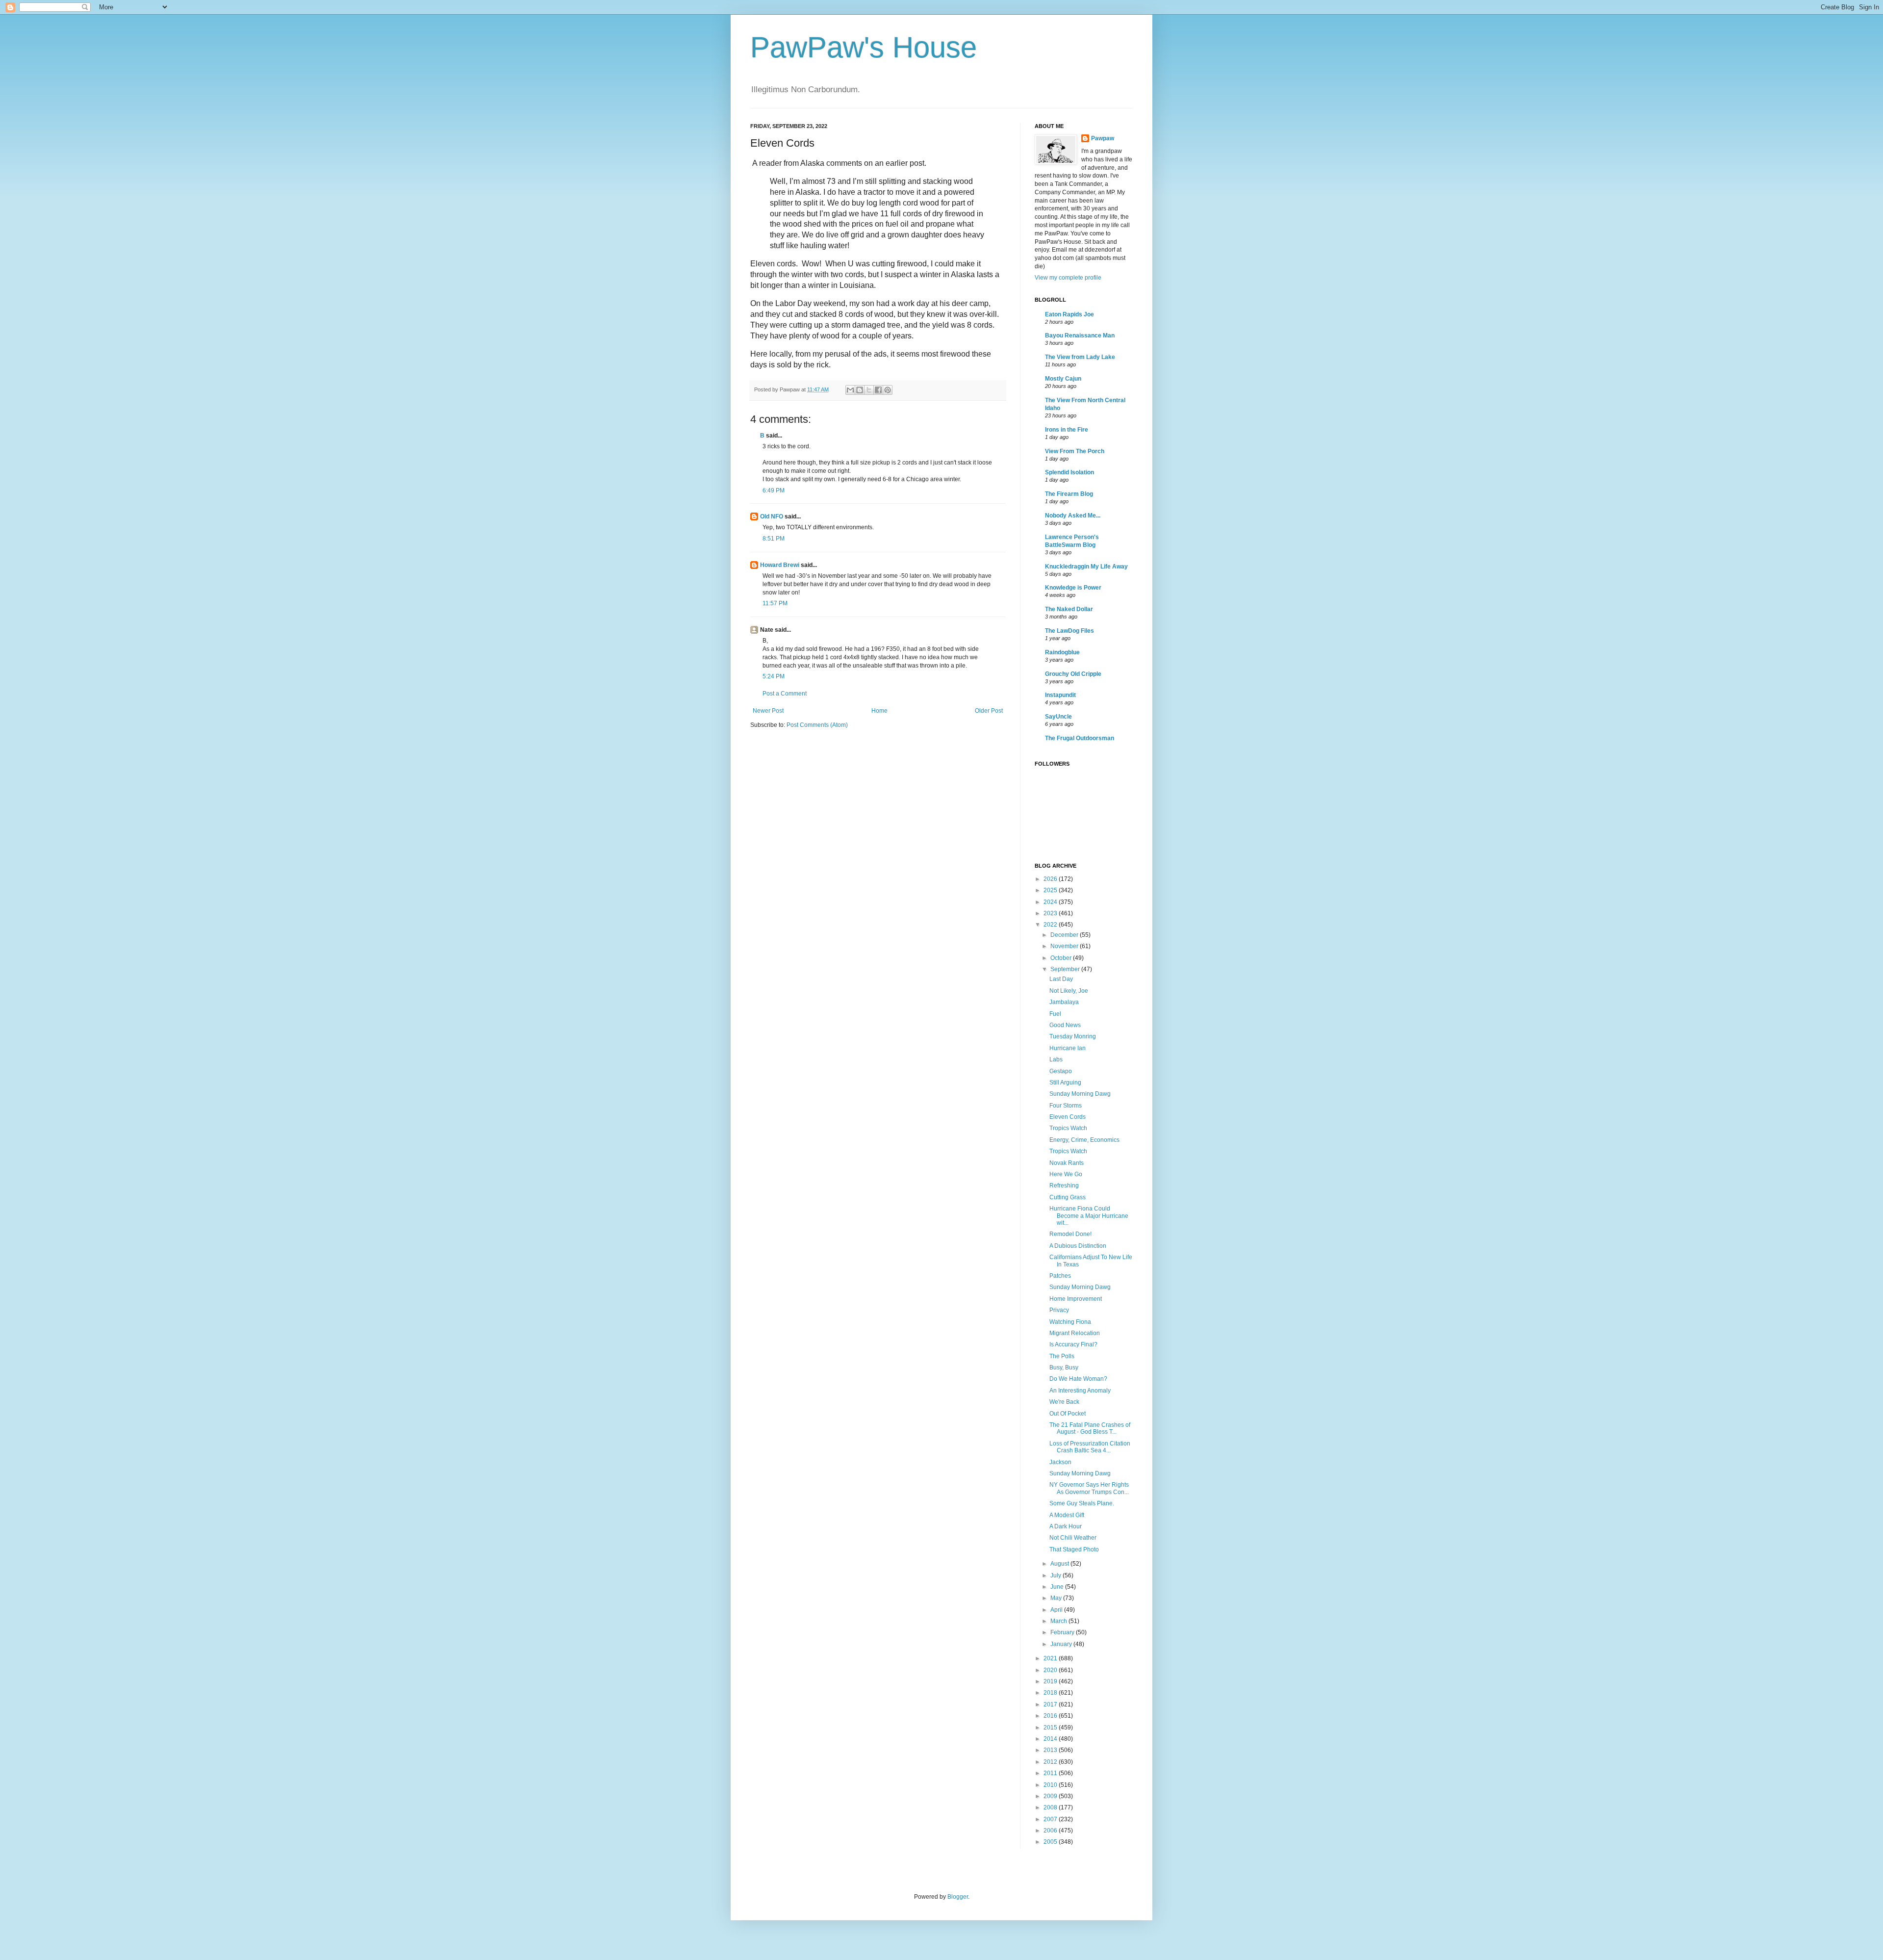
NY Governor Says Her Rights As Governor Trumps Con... (1089, 1488)
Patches (1060, 1276)
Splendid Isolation (1069, 472)
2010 (1051, 1785)
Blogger (958, 1897)
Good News (1065, 1025)
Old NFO (772, 516)
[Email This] (850, 390)
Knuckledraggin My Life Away (1086, 567)
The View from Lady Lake (1080, 357)
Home (879, 711)
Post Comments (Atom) (817, 725)
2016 (1051, 1716)
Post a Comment (785, 694)
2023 (1051, 913)
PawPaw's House (864, 47)
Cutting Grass (1068, 1197)
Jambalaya (1064, 1002)
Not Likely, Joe (1069, 991)
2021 (1051, 1658)
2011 (1051, 1773)
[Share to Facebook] (878, 390)
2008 (1051, 1807)
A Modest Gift (1067, 1515)
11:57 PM (775, 603)
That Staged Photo (1074, 1549)
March (1059, 1621)
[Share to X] (869, 390)
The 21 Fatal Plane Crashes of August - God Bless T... (1090, 1428)
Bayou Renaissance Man (1080, 335)
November (1065, 946)
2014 (1051, 1739)
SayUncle (1058, 717)
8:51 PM (774, 539)
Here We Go (1066, 1174)
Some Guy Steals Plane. (1082, 1503)
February (1063, 1632)
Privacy (1059, 1310)
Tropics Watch (1068, 1128)
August (1060, 1564)
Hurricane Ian (1068, 1048)
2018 (1051, 1693)
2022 (1051, 925)
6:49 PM (774, 490)
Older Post (989, 711)
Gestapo (1061, 1071)
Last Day (1061, 979)
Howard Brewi (780, 565)
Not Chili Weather (1073, 1538)
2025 (1051, 890)
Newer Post (768, 711)
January (1062, 1644)
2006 (1051, 1831)
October (1062, 958)
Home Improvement (1076, 1299)
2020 (1051, 1670)
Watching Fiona (1070, 1322)
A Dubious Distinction (1078, 1246)
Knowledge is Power (1073, 588)
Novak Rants (1067, 1163)
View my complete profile (1068, 278)
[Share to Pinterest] (888, 390)
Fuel (1055, 1014)
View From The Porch (1075, 451)
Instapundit (1060, 695)
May (1057, 1598)
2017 (1051, 1704)
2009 (1051, 1796)
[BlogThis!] (860, 390)
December (1065, 935)
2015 (1051, 1728)
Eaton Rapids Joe (1069, 314)
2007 (1051, 1819)
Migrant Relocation (1075, 1333)
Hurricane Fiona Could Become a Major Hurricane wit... (1089, 1216)
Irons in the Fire (1067, 430)
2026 (1051, 879)
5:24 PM (774, 676)
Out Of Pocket (1068, 1414)
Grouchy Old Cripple (1073, 674)
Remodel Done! (1070, 1234)
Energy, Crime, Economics (1084, 1140)
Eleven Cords (1068, 1117)
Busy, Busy (1064, 1367)
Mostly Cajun (1063, 379)
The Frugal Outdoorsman (1080, 738)
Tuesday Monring (1073, 1036)
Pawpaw (1103, 138)
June (1058, 1587)
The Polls (1062, 1356)
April (1057, 1610)
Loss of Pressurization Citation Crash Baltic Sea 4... (1090, 1447)
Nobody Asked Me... (1073, 516)
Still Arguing (1065, 1083)
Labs (1056, 1059)
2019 (1051, 1681)
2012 (1051, 1762)
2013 (1051, 1750)
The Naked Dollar (1069, 609)
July (1056, 1575)
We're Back (1064, 1402)
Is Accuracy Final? (1073, 1344)
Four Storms (1066, 1106)
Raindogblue (1062, 652)
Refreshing (1064, 1186)
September (1066, 969)
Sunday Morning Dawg (1080, 1094)
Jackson (1060, 1462)
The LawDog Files (1069, 631)
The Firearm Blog (1069, 494)
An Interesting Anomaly (1080, 1391)
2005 (1051, 1842)
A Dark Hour (1066, 1526)
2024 (1051, 902)
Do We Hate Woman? (1078, 1379)
